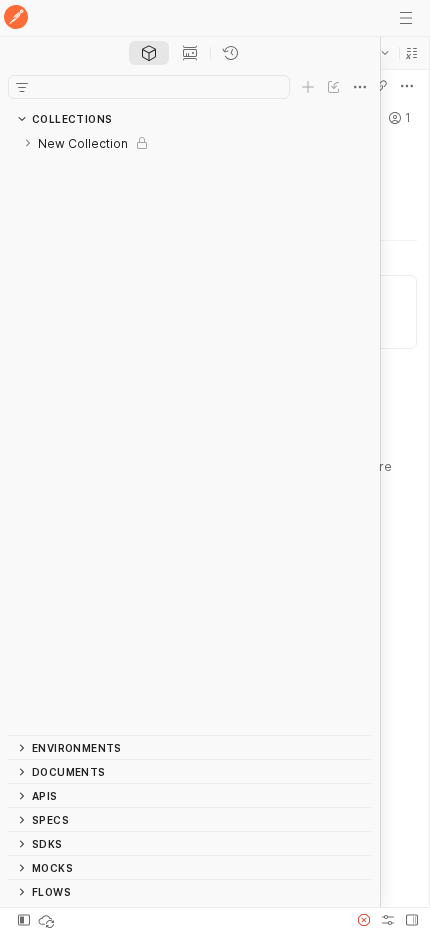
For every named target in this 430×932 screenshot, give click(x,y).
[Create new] (308, 87)
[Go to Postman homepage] (16, 18)
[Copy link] (381, 86)
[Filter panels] (22, 87)
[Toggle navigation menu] (406, 18)
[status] (48, 920)
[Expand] (28, 143)
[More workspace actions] (407, 86)
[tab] (149, 53)
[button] (412, 53)
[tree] (190, 433)
